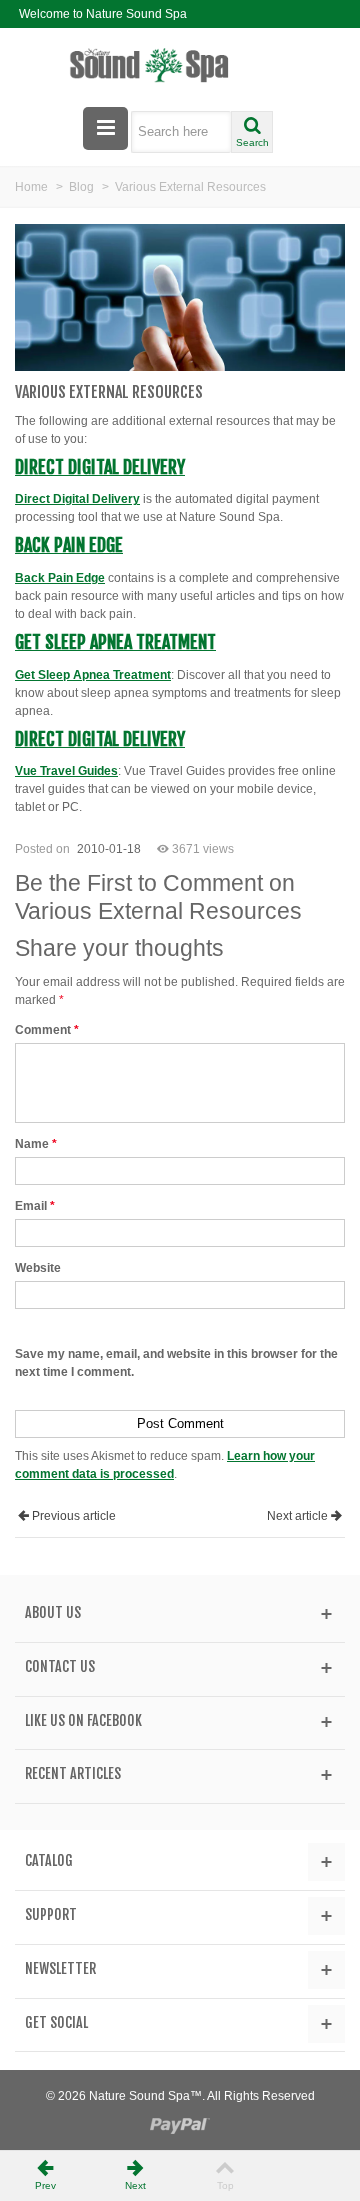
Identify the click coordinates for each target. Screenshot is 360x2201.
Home (31, 187)
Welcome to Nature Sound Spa (103, 14)
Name (36, 1144)
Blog (81, 187)
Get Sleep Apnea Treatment (115, 642)
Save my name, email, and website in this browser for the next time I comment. (176, 1363)
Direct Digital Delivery (100, 467)
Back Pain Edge (69, 545)
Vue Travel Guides (66, 771)
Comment (47, 1030)
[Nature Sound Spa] (180, 65)
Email (35, 1206)
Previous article (74, 1516)
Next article (297, 1516)
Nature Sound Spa (139, 2096)
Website (38, 1268)
